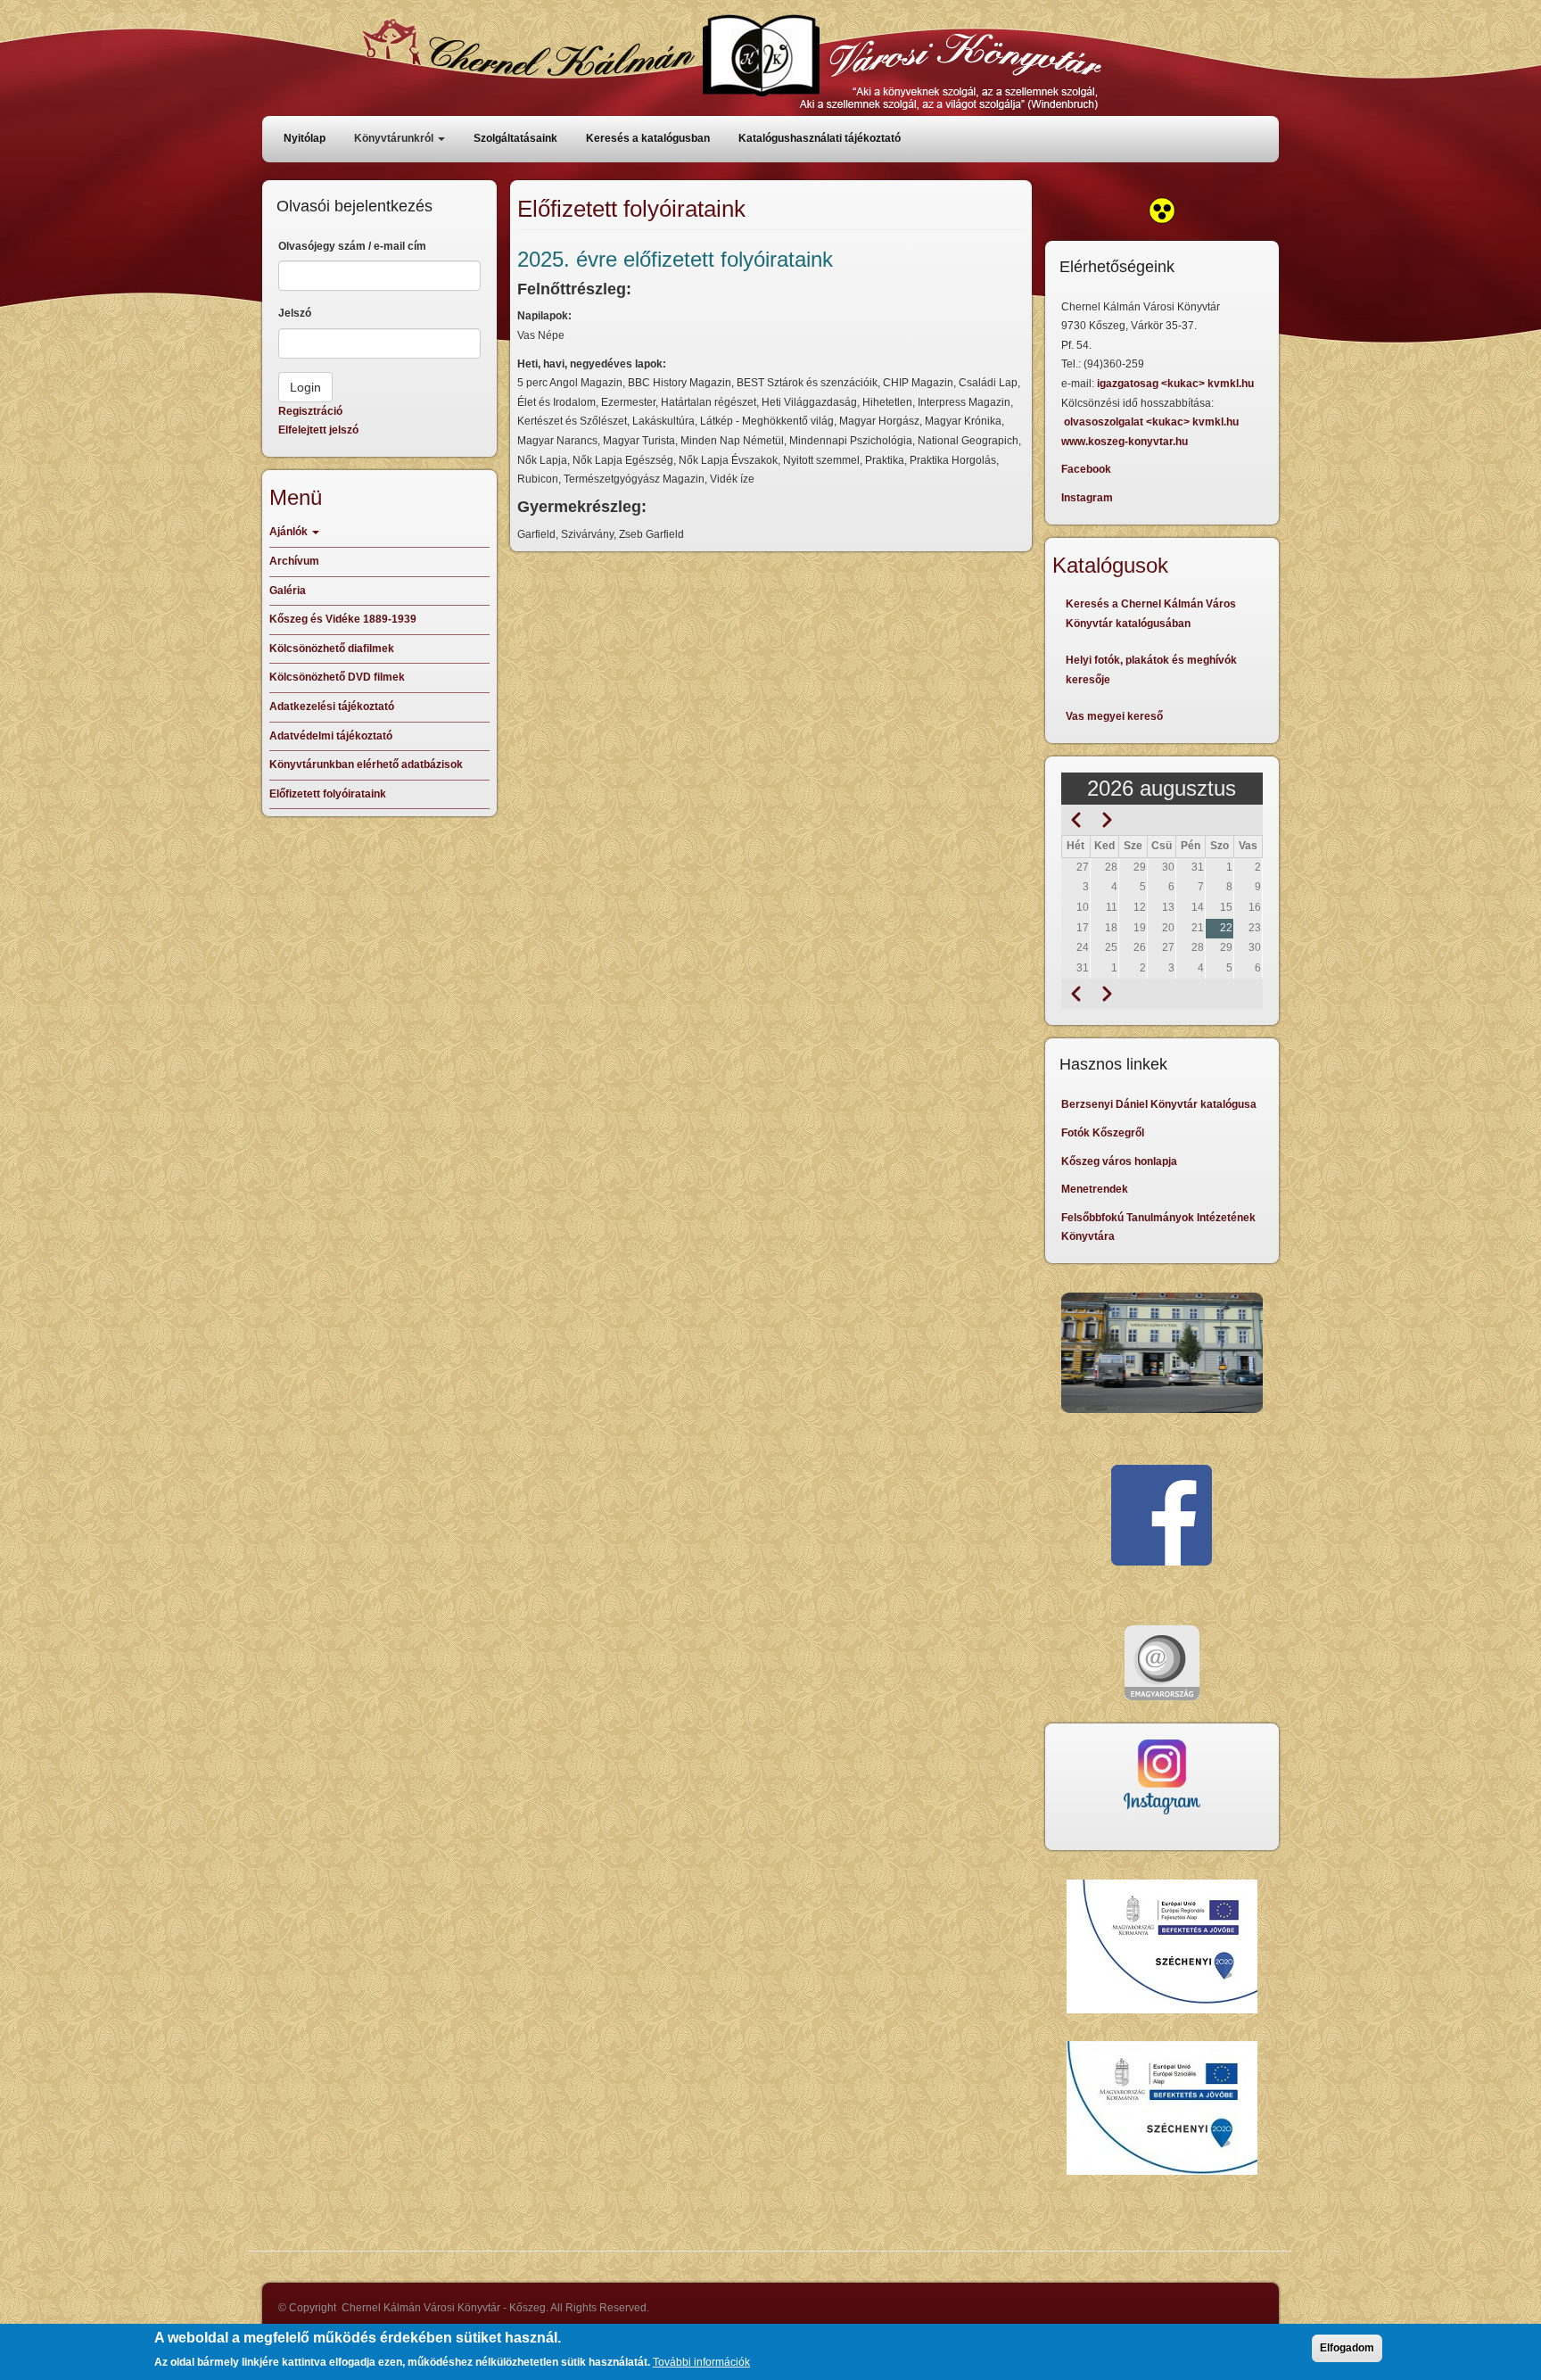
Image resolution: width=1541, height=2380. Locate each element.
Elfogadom (1347, 2348)
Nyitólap (305, 138)
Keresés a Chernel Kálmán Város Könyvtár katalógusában (1151, 614)
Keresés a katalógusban (648, 138)
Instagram (1087, 498)
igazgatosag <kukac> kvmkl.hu (1177, 384)
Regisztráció (310, 411)
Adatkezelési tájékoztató (332, 707)
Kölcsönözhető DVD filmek (337, 677)
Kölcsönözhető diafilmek (332, 649)
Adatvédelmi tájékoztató (331, 736)
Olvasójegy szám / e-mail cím (352, 246)
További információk (701, 2361)
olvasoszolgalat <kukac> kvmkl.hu (1153, 422)
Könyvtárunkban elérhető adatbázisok (366, 764)
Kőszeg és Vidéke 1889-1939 (343, 619)
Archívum (294, 561)
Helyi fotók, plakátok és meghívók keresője (1151, 670)
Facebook (1086, 469)
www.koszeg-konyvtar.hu (1125, 442)
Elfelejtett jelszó (318, 430)
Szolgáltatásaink (515, 138)
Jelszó (295, 313)
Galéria (288, 591)
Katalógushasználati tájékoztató (820, 138)
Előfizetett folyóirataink (328, 794)
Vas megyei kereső (1114, 716)
